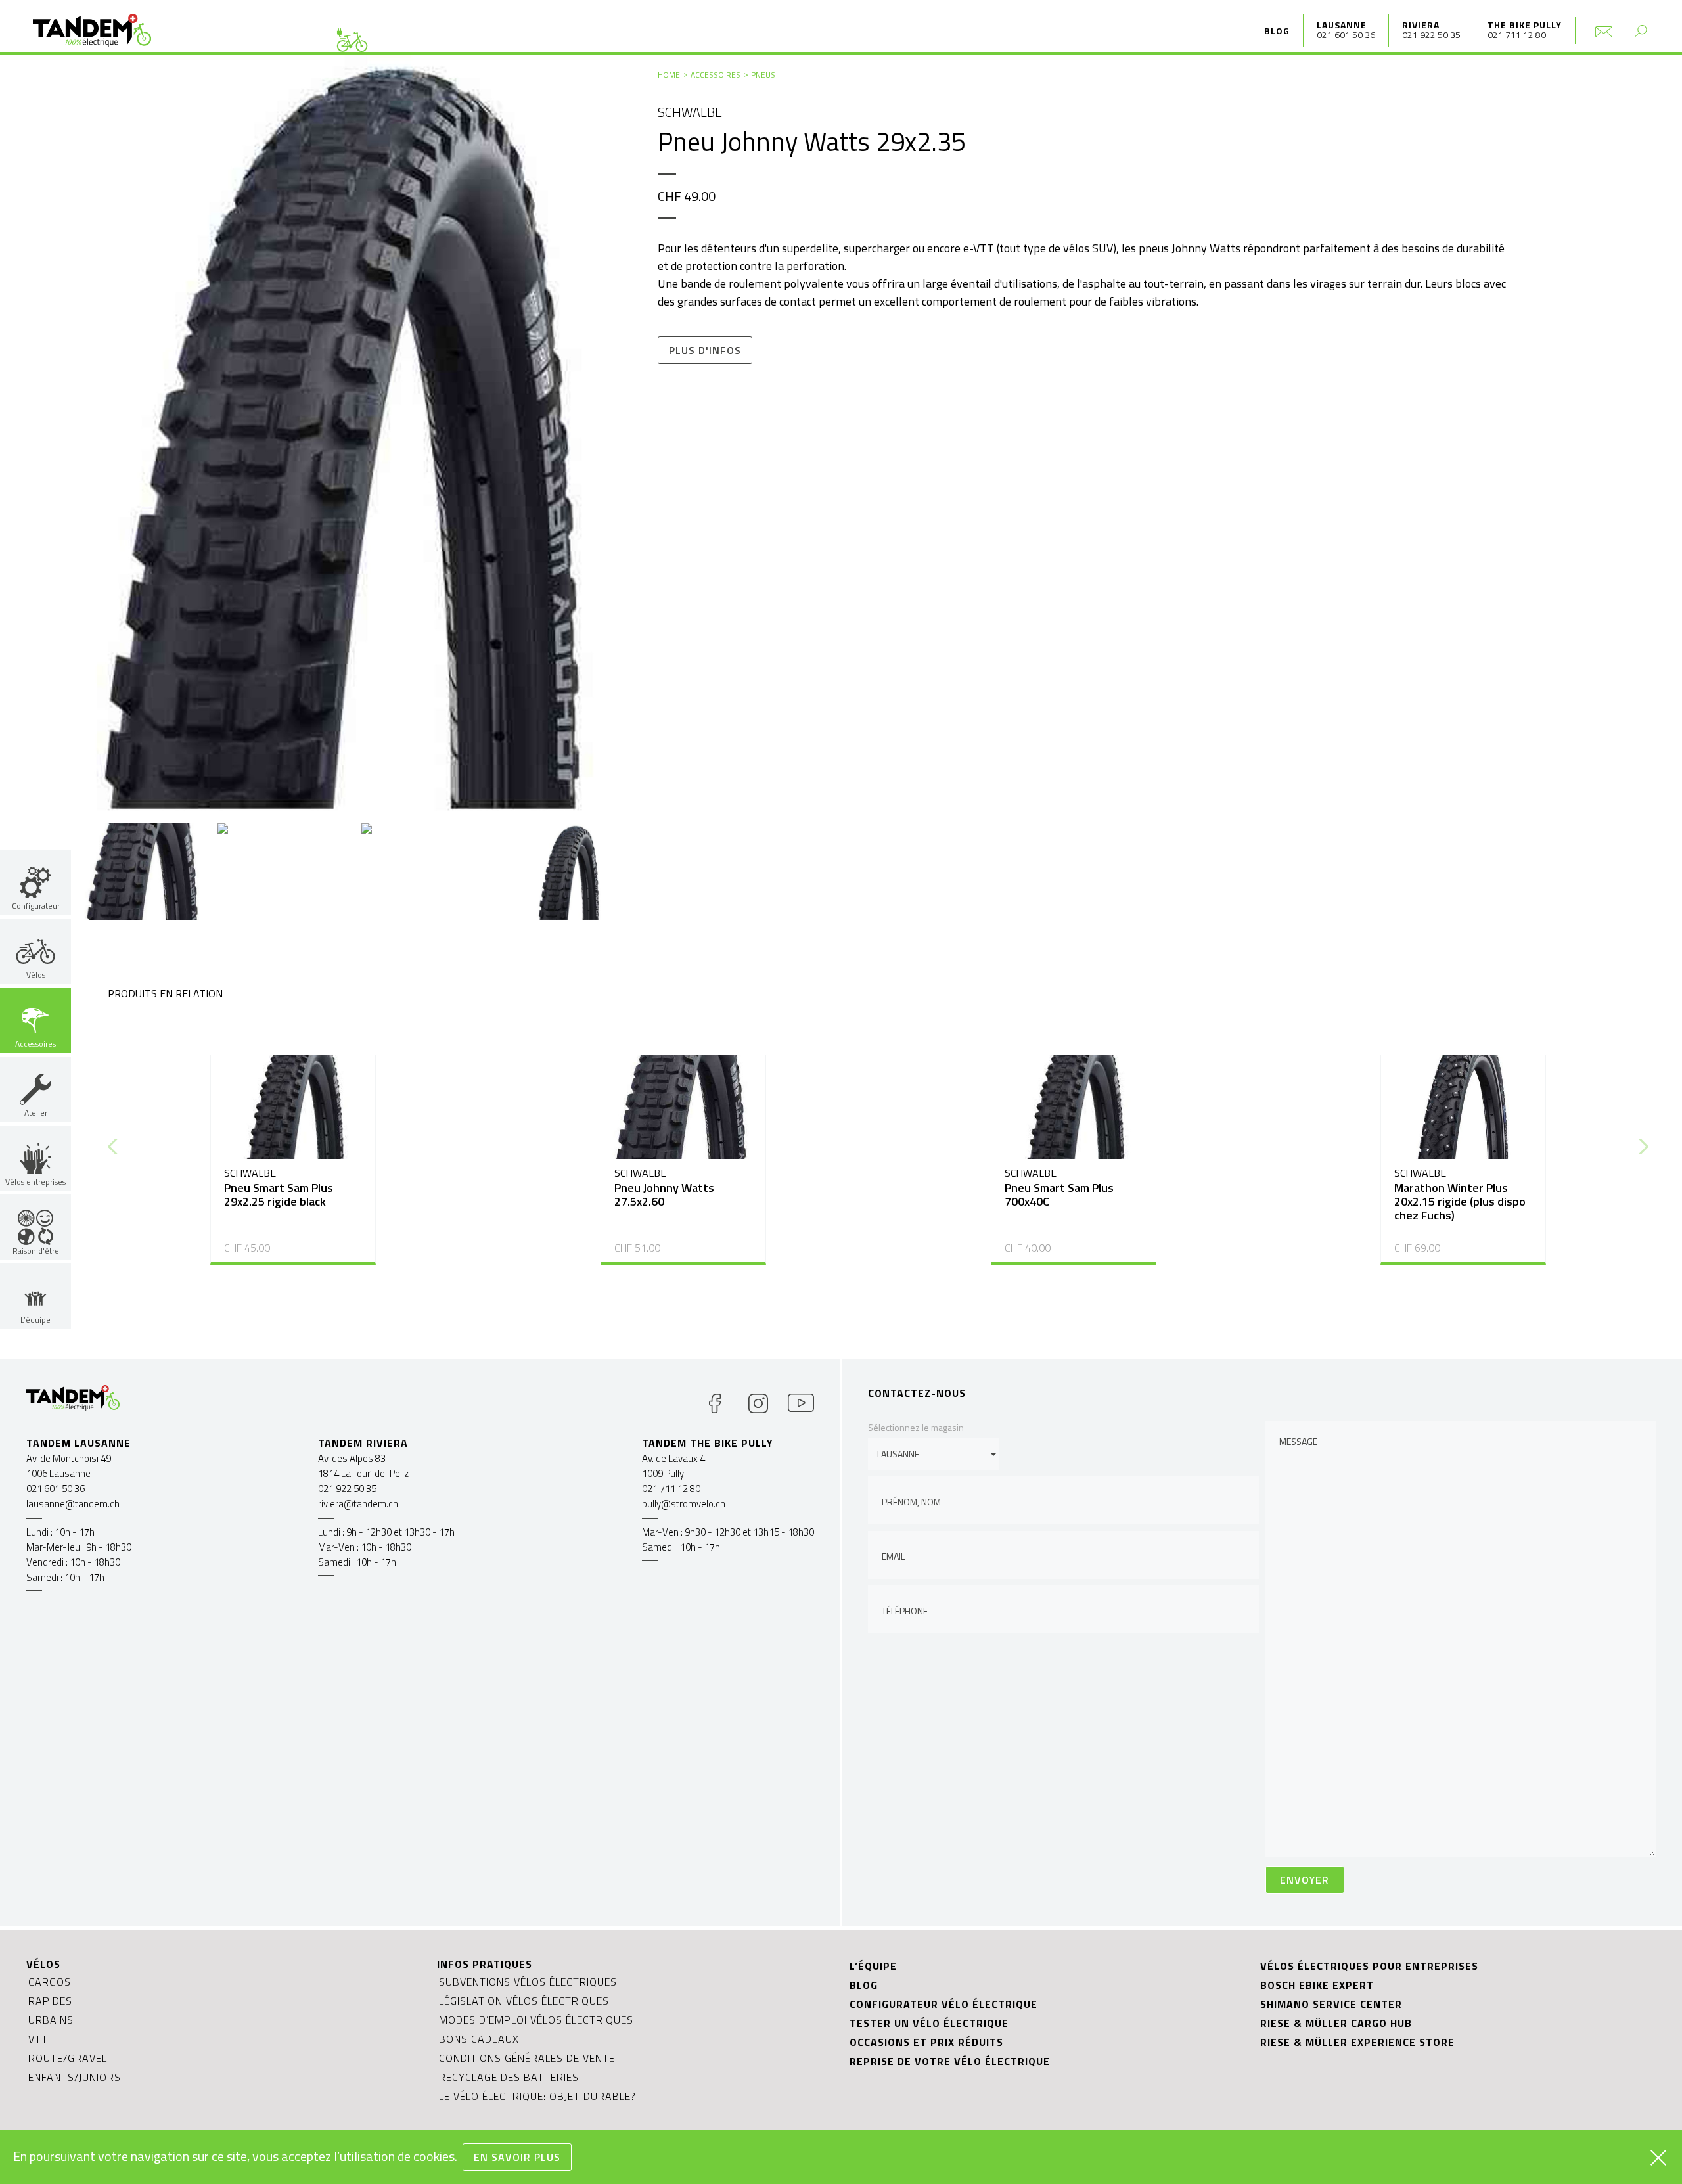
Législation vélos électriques (524, 2001)
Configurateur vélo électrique (943, 2004)
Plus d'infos (705, 350)
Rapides (50, 2001)
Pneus (763, 75)
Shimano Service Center (1331, 2004)
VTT (38, 2039)
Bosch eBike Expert (1317, 1985)
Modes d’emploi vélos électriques (536, 2020)
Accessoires (716, 75)
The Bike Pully (1525, 25)
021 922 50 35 (1431, 34)
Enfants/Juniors (75, 2077)
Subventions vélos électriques (528, 1982)
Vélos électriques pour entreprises (1369, 1966)
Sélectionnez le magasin (916, 1427)
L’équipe (873, 1966)
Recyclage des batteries (509, 2077)
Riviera (1421, 25)
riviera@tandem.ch (358, 1504)
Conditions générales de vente (527, 2058)
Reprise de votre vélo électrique (950, 2061)
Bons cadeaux (479, 2039)
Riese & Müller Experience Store (1357, 2042)
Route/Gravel (68, 2058)
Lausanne (1342, 25)
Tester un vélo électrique (929, 2023)
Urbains (51, 2020)
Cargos (50, 1982)
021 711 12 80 (1517, 34)
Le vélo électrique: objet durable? (537, 2096)
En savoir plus (517, 2157)
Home (669, 75)
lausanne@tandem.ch (73, 1504)
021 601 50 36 (1346, 34)
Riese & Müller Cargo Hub (1336, 2023)
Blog (1277, 31)
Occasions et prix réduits (926, 2042)
